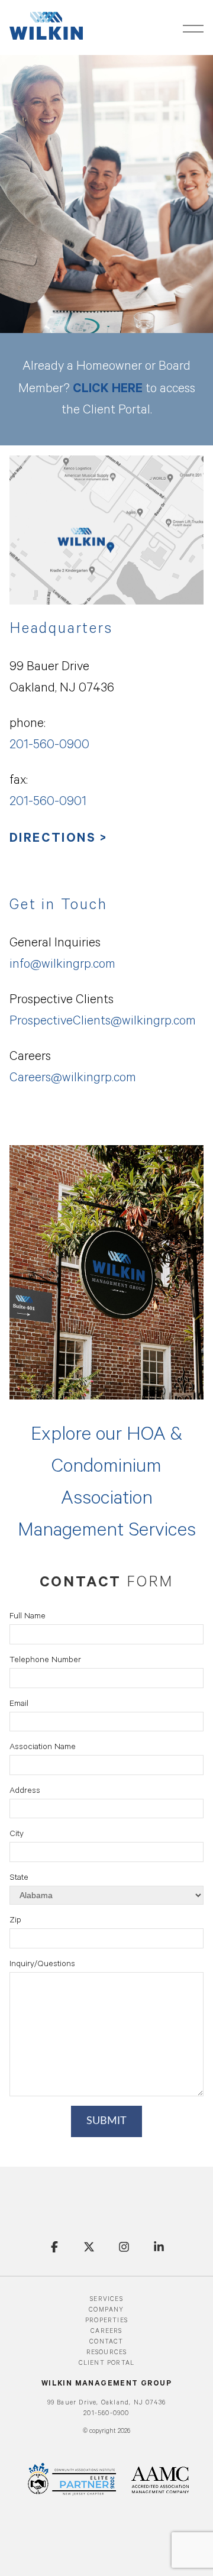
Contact (106, 2342)
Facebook (54, 2247)
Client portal (107, 2364)
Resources (107, 2353)
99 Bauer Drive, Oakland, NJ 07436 (107, 2403)
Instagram (124, 2247)
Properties (106, 2321)
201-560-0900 (106, 2414)
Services (106, 2300)
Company (106, 2310)
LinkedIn (159, 2247)
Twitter (89, 2247)
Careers (106, 2332)
